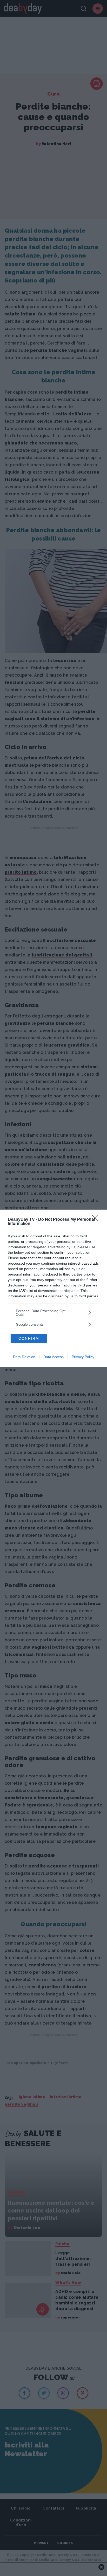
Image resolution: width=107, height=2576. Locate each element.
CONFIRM (29, 1338)
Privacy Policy (83, 1357)
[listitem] (53, 1313)
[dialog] (53, 1288)
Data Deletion (24, 1357)
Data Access (53, 1357)
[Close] (97, 1220)
